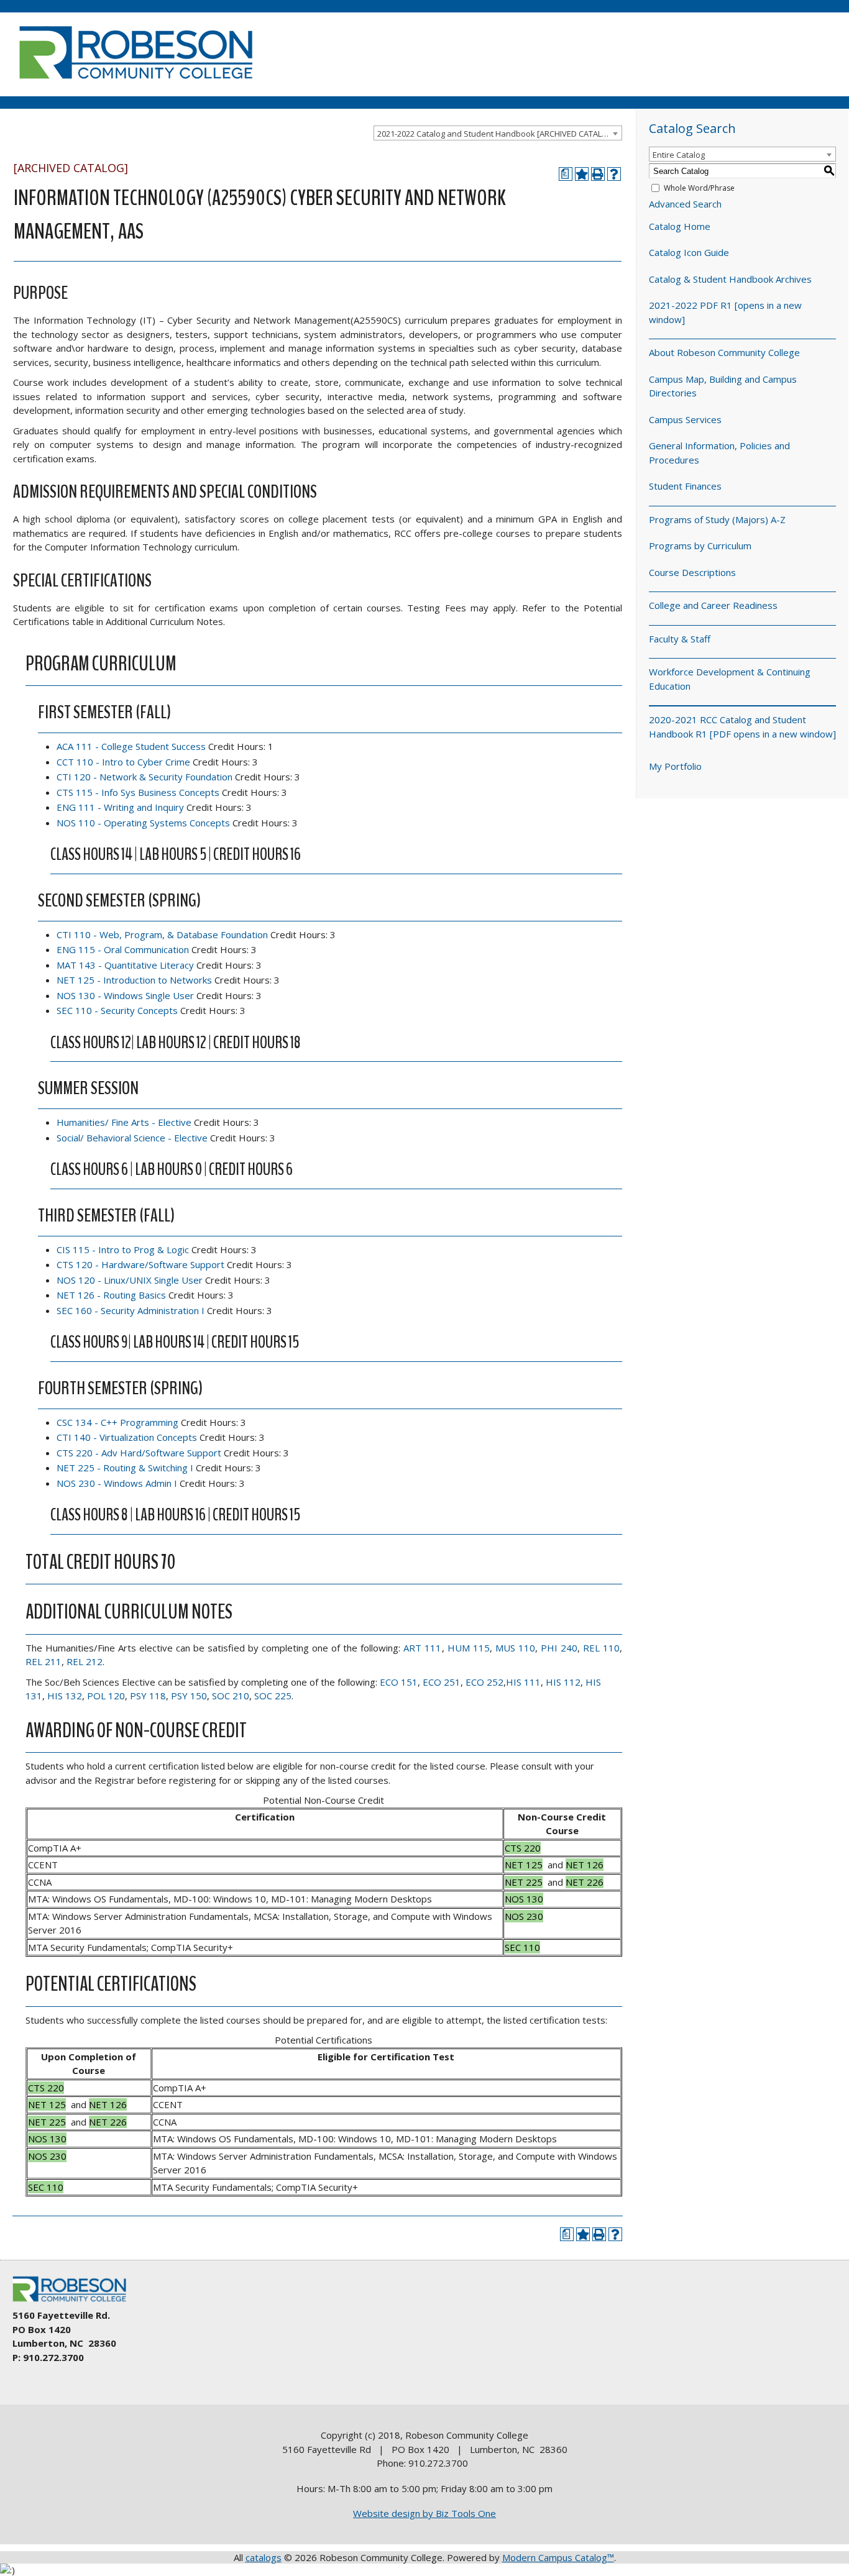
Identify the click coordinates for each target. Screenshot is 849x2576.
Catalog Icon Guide (689, 252)
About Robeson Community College (724, 352)
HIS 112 (563, 1682)
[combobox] (498, 133)
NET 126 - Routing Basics (111, 1295)
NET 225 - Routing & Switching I (125, 1468)
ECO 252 (484, 1682)
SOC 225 (273, 1696)
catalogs (264, 2557)
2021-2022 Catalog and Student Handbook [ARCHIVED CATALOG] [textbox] (497, 134)
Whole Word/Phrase (699, 188)
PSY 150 (189, 1696)
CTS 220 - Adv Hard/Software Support (139, 1453)
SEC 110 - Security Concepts (117, 1010)
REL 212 (85, 1661)
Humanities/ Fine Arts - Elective (124, 1122)
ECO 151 (399, 1682)
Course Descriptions (692, 572)
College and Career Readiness (713, 605)
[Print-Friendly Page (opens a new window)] (598, 174)
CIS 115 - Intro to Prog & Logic (123, 1249)
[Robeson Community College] (135, 84)
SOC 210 (231, 1696)
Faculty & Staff (680, 639)
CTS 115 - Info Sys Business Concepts (138, 792)
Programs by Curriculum (700, 546)
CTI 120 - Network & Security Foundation (145, 777)
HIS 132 (65, 1696)
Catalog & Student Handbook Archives (730, 279)
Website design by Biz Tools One (424, 2513)
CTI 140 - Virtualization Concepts (127, 1437)
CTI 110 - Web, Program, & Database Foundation (162, 934)
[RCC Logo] (75, 2302)
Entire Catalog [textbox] (679, 155)
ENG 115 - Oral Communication (123, 949)
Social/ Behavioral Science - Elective (132, 1138)
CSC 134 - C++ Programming (117, 1422)
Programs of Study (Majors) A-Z (717, 519)
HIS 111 (523, 1682)
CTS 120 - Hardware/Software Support (140, 1264)
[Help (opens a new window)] (614, 174)
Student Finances (685, 486)
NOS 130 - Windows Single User (125, 995)
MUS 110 (515, 1648)
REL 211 (44, 1661)
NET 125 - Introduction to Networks (134, 980)
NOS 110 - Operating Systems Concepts (143, 823)
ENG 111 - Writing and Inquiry (120, 807)
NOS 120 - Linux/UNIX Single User (130, 1280)
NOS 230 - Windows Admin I (117, 1483)
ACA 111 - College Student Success (131, 746)
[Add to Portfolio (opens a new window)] (582, 174)
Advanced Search (685, 204)
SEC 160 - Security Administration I (131, 1310)
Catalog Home (680, 226)
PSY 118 (148, 1696)
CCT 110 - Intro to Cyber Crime (123, 762)
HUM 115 (469, 1648)
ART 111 (422, 1648)
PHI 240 (559, 1648)
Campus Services (685, 419)
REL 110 (601, 1648)
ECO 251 (442, 1682)
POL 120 (106, 1696)
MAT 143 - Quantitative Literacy (125, 965)
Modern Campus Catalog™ (558, 2557)
